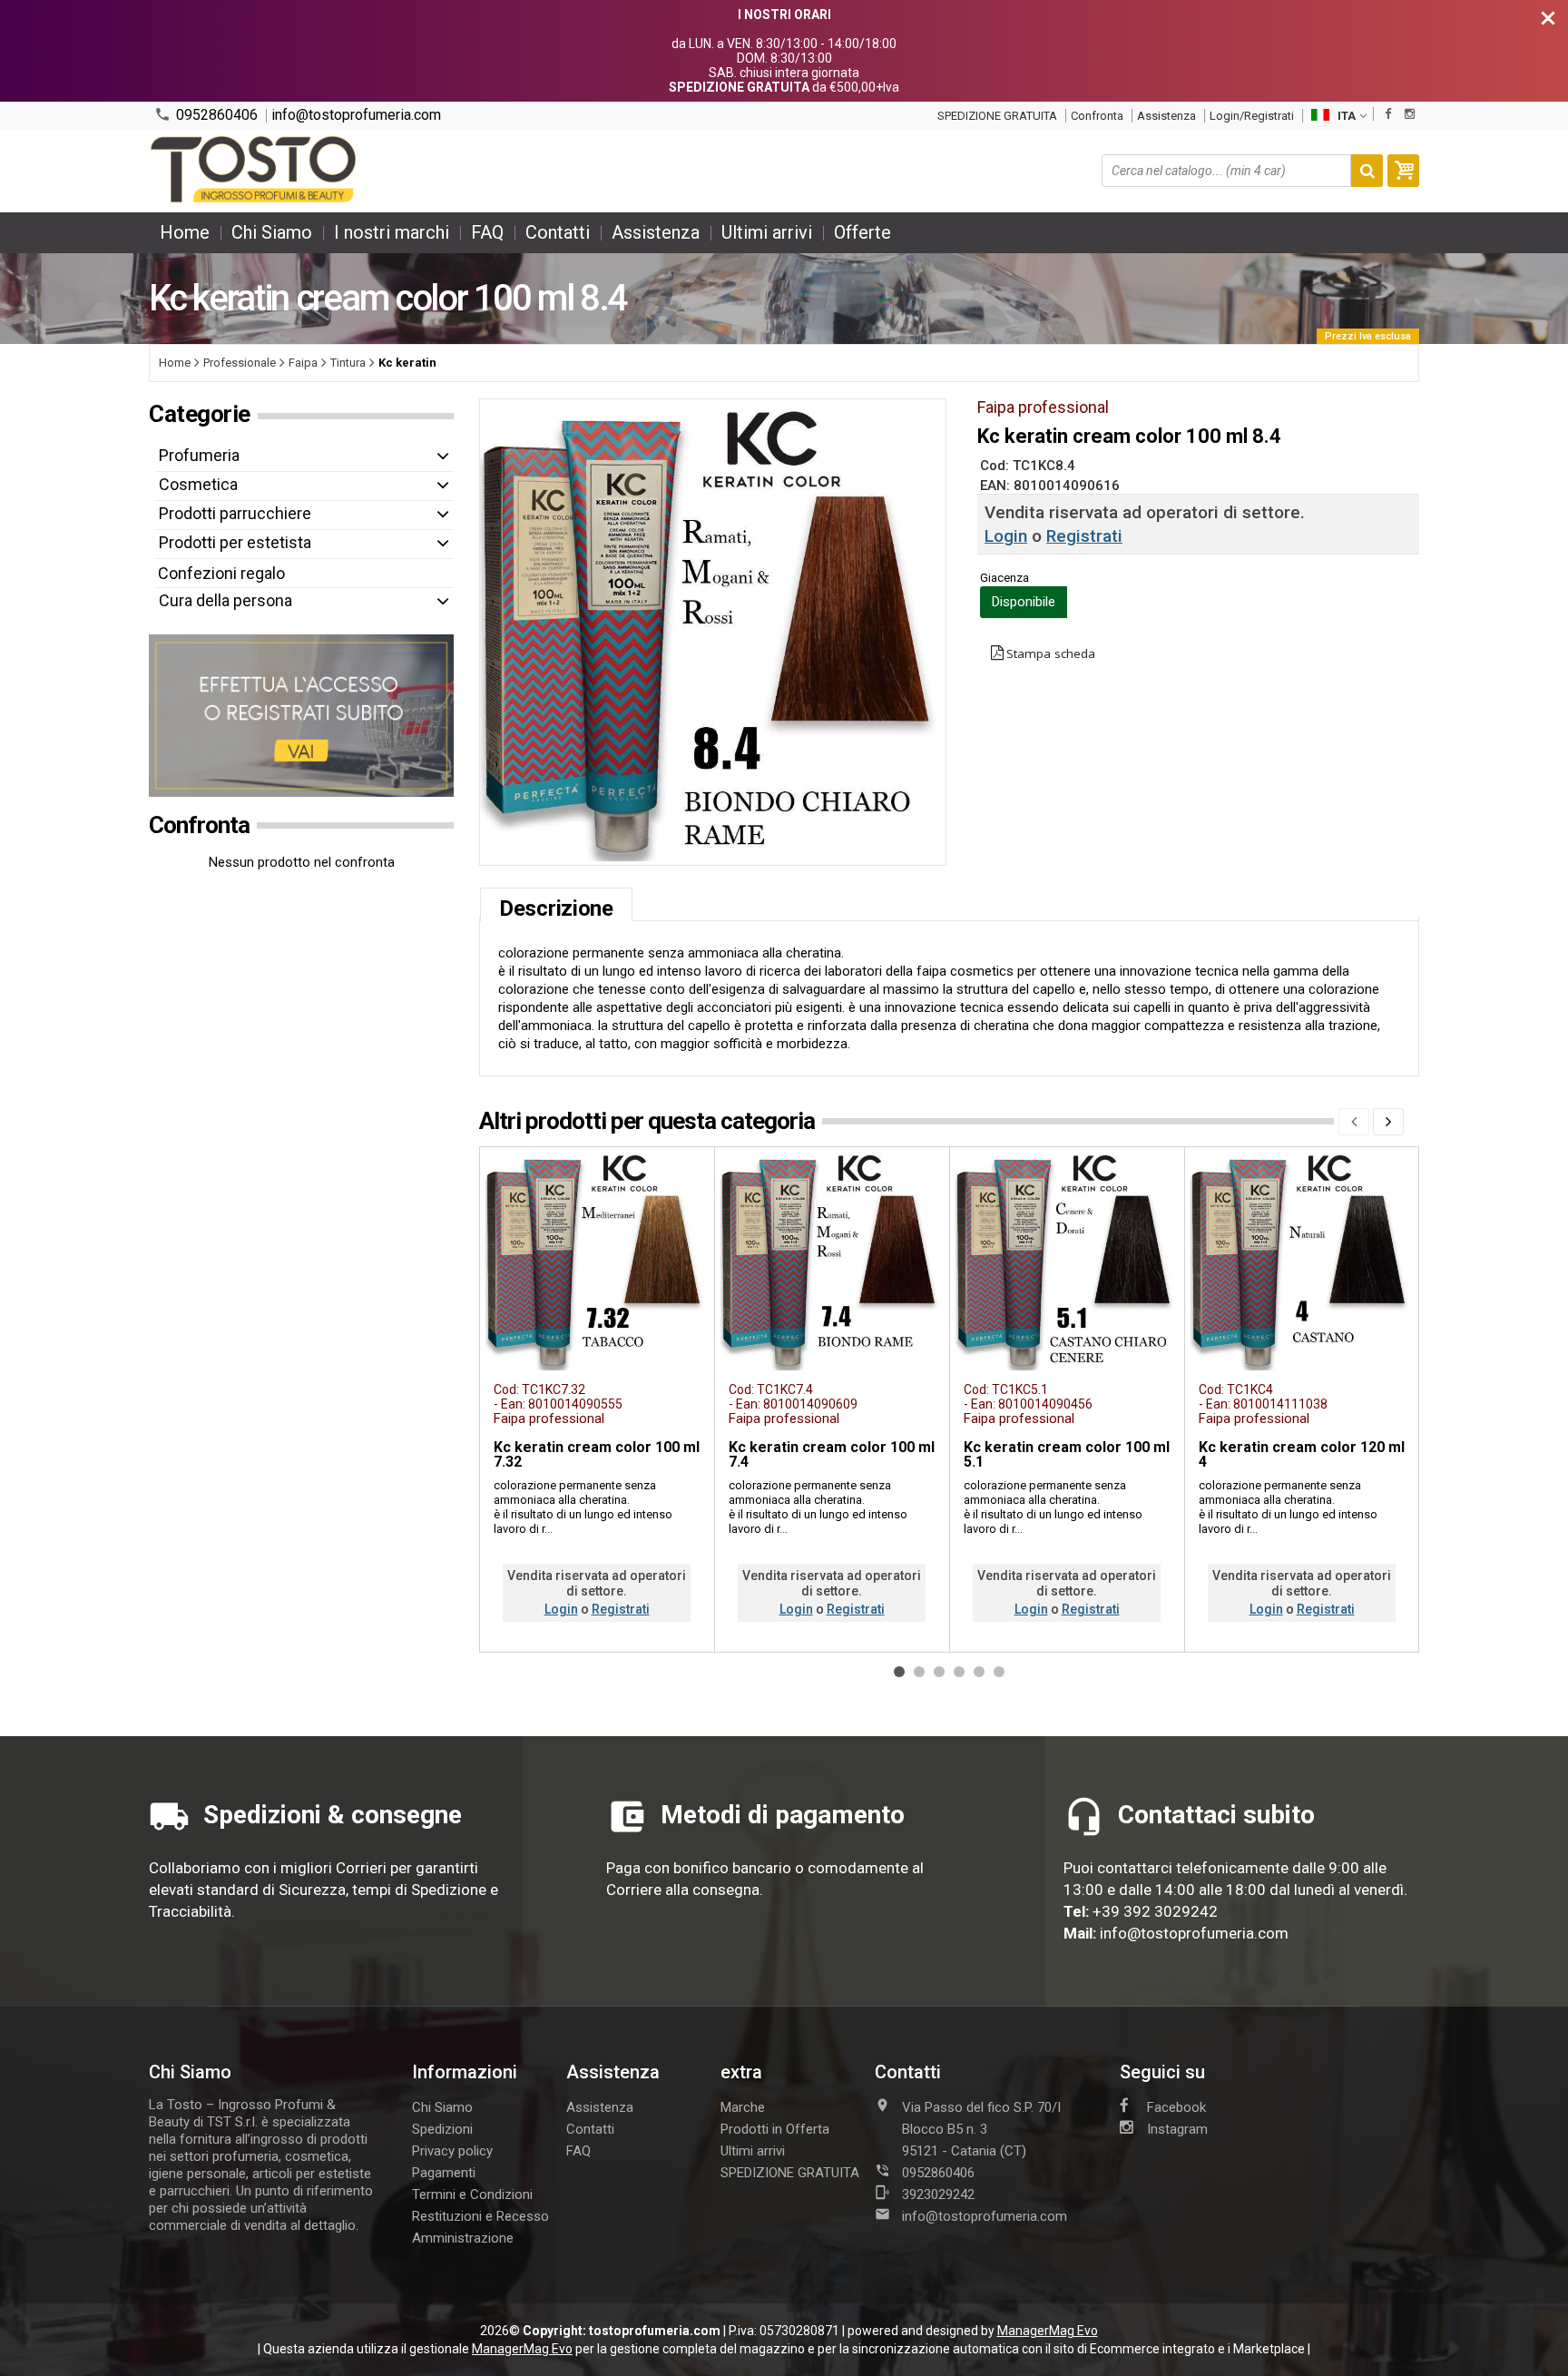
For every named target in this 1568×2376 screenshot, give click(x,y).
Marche (743, 2107)
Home (185, 232)
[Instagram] (1410, 114)
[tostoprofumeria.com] (255, 171)
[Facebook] (1388, 114)
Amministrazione (463, 2238)
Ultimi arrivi (767, 232)
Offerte (862, 232)
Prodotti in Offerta (775, 2129)
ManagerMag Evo (1048, 2331)
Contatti (558, 232)
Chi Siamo (272, 232)
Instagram (1177, 2129)
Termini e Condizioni (472, 2194)
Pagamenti (444, 2173)
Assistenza (1166, 116)
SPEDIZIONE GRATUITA (997, 116)
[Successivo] (1388, 1122)
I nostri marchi (392, 232)
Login (1006, 536)
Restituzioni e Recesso (480, 2216)
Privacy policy (452, 2151)
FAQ (487, 232)
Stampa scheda (1051, 653)
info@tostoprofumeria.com (356, 115)
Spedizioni (442, 2129)
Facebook (1176, 2107)
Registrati (1084, 536)
